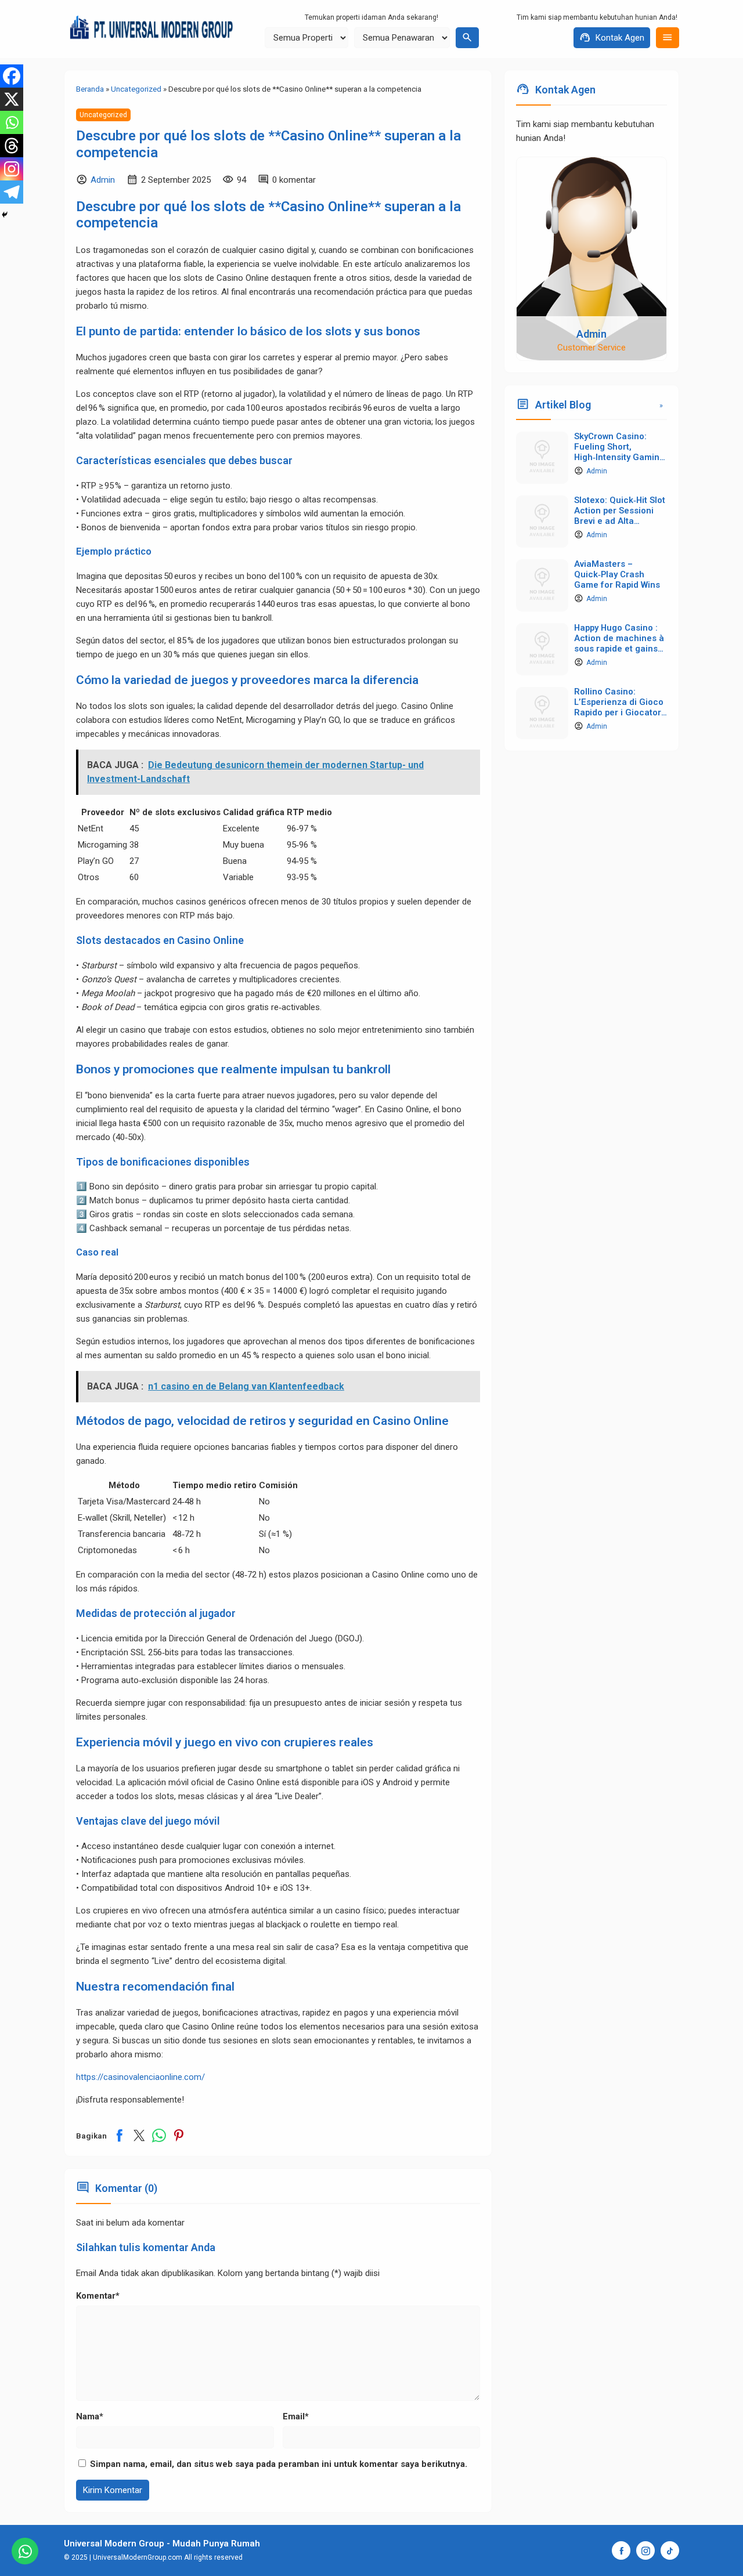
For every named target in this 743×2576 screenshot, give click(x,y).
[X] (12, 99)
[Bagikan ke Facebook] (120, 2136)
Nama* (90, 2416)
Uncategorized (103, 115)
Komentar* (98, 2296)
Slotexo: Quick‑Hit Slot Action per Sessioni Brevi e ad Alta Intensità (620, 515)
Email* (296, 2416)
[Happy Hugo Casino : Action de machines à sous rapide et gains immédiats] (542, 649)
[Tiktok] (670, 2550)
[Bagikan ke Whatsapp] (159, 2136)
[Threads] (12, 146)
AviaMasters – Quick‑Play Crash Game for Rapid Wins (617, 574)
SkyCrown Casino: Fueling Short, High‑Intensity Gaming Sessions (619, 452)
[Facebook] (12, 76)
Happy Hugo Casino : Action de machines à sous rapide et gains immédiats (619, 643)
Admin (103, 180)
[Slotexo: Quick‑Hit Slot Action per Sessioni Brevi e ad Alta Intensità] (542, 522)
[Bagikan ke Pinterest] (179, 2136)
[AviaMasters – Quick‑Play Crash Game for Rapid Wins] (542, 585)
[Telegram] (12, 192)
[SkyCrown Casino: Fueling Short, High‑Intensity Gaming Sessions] (542, 458)
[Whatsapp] (12, 122)
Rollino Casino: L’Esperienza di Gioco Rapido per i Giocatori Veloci (619, 707)
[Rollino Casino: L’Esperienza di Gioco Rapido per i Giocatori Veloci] (542, 713)
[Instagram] (12, 169)
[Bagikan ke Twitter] (139, 2136)
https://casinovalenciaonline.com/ (140, 2077)
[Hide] (5, 215)
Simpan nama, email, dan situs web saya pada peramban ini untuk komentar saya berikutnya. (279, 2464)
